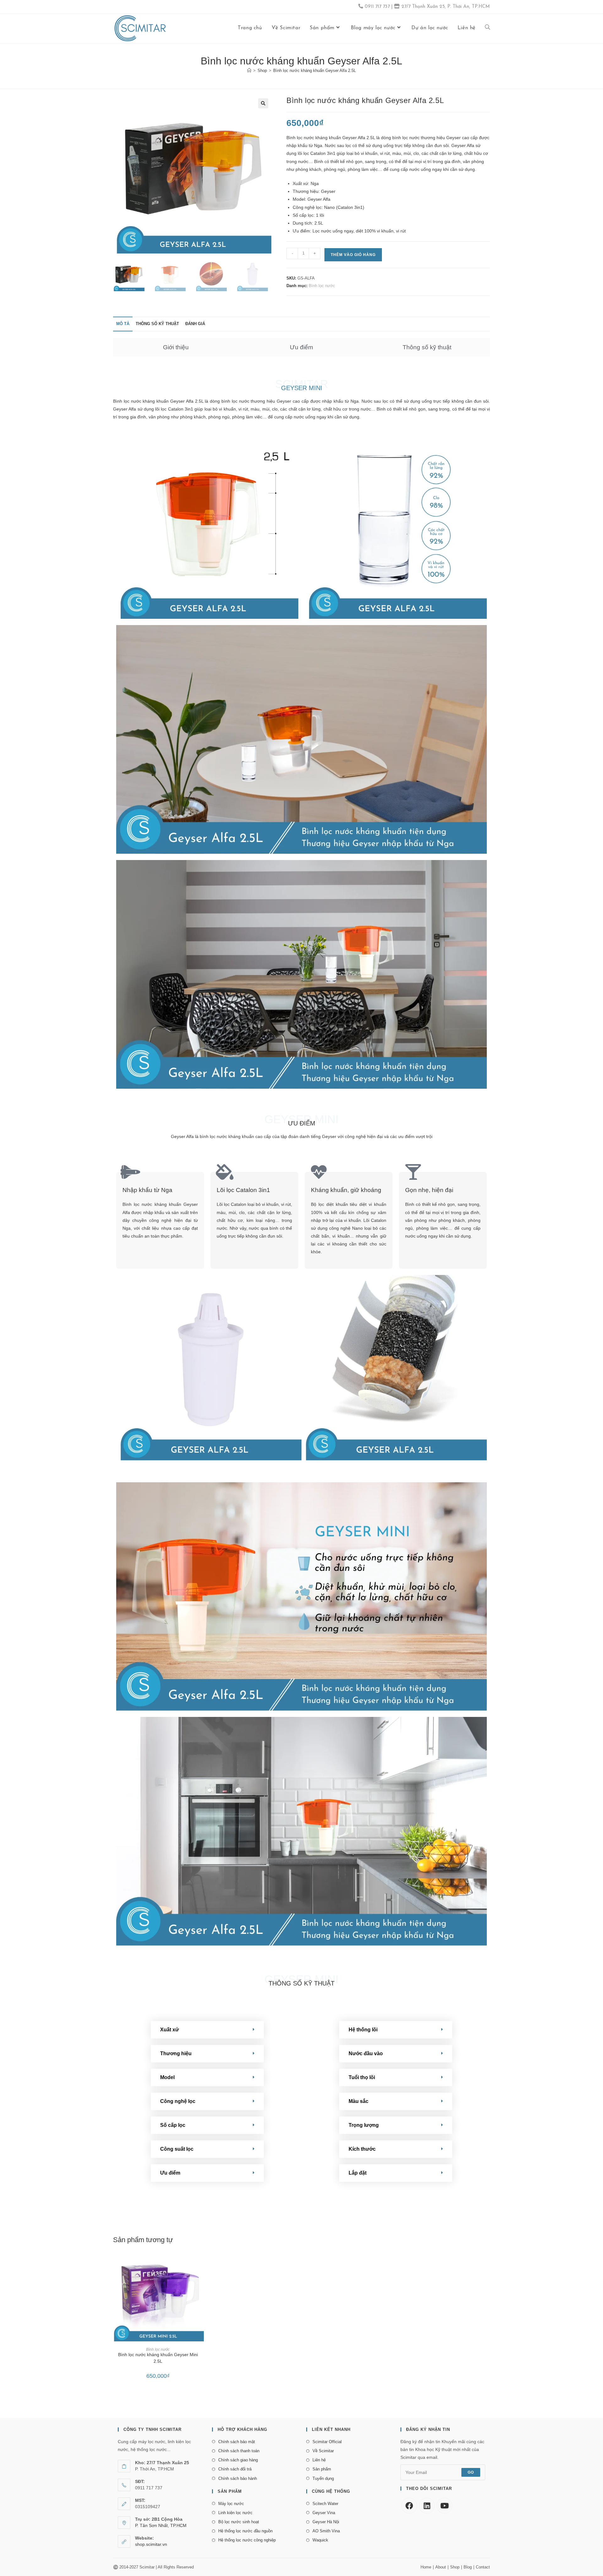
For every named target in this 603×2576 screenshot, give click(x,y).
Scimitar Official (327, 2442)
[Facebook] (409, 2506)
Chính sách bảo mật (237, 2442)
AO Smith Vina (326, 2531)
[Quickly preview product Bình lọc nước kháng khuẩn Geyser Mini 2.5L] (201, 2261)
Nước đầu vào (366, 2053)
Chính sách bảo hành (238, 2478)
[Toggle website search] (487, 28)
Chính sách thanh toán (239, 2451)
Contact (483, 2567)
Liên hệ (319, 2460)
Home (426, 2567)
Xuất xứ (170, 2030)
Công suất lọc (177, 2149)
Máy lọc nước (231, 2504)
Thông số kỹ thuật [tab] (157, 324)
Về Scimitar (323, 2451)
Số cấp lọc (173, 2125)
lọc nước (241, 401)
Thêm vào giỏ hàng (353, 255)
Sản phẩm (322, 2469)
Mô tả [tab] (123, 324)
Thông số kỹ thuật (427, 347)
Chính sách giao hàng (238, 2460)
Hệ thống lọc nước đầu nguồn (245, 2531)
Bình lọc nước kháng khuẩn (141, 401)
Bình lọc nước (322, 286)
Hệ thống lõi (363, 2030)
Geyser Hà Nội (326, 2522)
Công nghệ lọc (178, 2101)
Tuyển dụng (323, 2478)
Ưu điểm (301, 347)
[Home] (249, 71)
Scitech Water (325, 2504)
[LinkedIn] (427, 2506)
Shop (455, 2567)
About (441, 2567)
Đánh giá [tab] (195, 324)
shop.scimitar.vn (151, 2544)
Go (471, 2472)
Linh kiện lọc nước (235, 2513)
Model (167, 2077)
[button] (263, 103)
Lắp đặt (358, 2173)
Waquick (320, 2540)
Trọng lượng (364, 2125)
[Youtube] (444, 2506)
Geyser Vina (324, 2513)
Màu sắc (359, 2101)
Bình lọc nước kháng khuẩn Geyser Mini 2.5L (158, 2358)
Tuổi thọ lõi (362, 2077)
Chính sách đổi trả (235, 2469)
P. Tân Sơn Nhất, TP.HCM (161, 2525)
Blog (468, 2567)
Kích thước (362, 2149)
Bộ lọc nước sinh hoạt (239, 2522)
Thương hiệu (176, 2053)
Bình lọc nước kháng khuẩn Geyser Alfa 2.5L (315, 71)
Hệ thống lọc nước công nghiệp (247, 2540)
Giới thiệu (176, 347)
